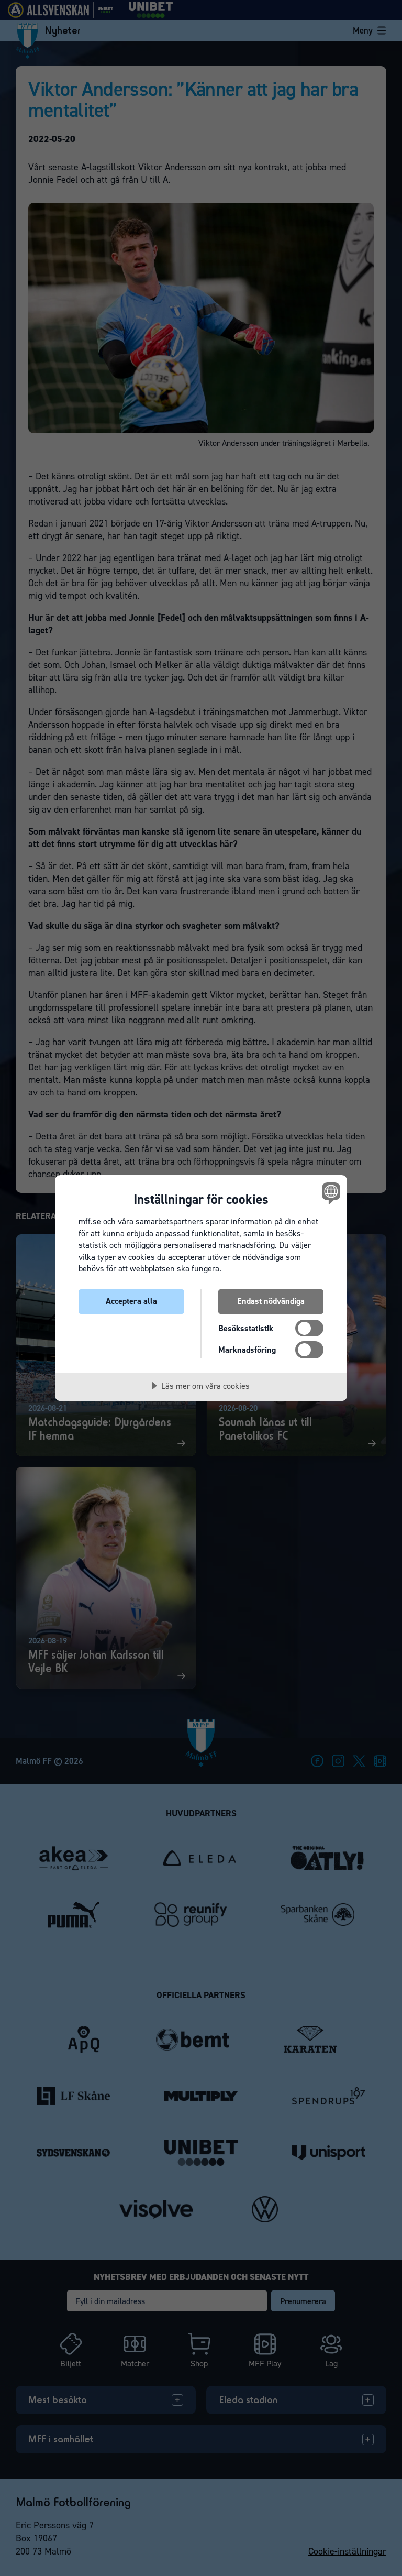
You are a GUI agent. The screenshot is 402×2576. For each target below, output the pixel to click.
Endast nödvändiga (271, 1301)
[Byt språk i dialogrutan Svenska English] (330, 1193)
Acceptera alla (131, 1301)
